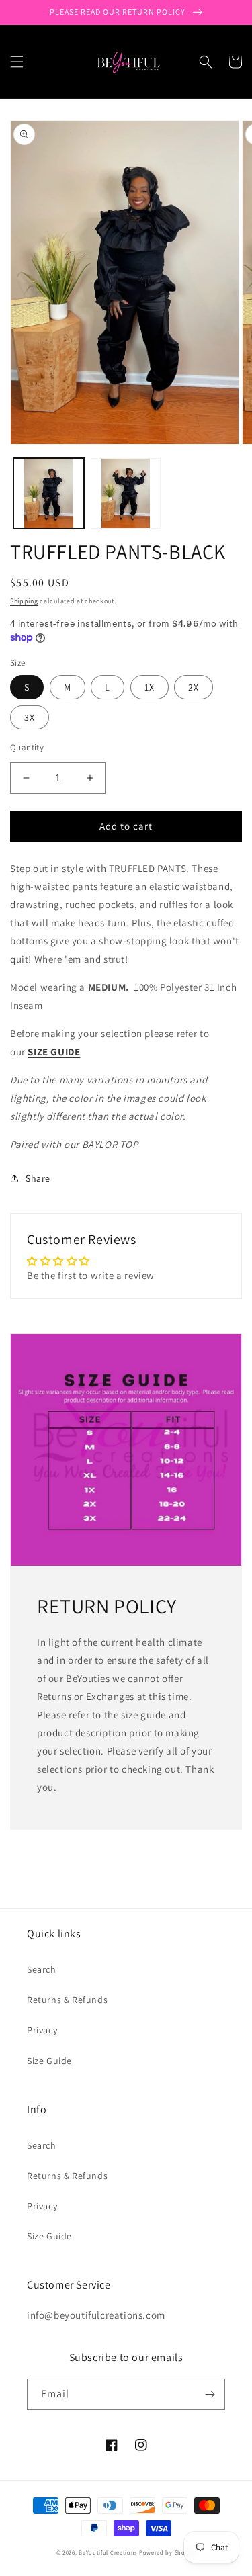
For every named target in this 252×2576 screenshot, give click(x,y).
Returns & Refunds (67, 2000)
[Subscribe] (210, 2394)
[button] (17, 62)
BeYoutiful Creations (108, 2552)
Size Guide (49, 2061)
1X (150, 687)
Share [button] (38, 1178)
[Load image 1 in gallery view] (49, 493)
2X (194, 687)
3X (30, 717)
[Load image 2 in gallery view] (126, 493)
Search (42, 1969)
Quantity (27, 747)
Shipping (24, 601)
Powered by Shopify (168, 2552)
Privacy (42, 2030)
